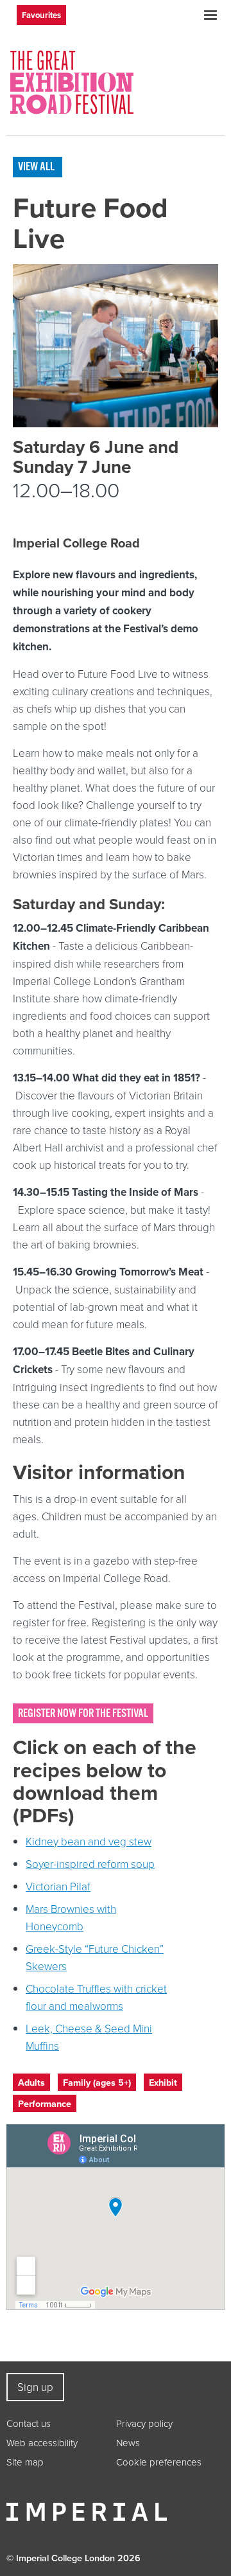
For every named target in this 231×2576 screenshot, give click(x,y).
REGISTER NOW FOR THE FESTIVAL (83, 1713)
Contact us (29, 2423)
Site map (25, 2462)
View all (36, 166)
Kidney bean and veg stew (89, 1841)
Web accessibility (42, 2443)
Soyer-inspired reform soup (90, 1864)
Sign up (35, 2387)
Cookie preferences (159, 2462)
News (128, 2443)
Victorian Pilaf (58, 1886)
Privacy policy (144, 2423)
